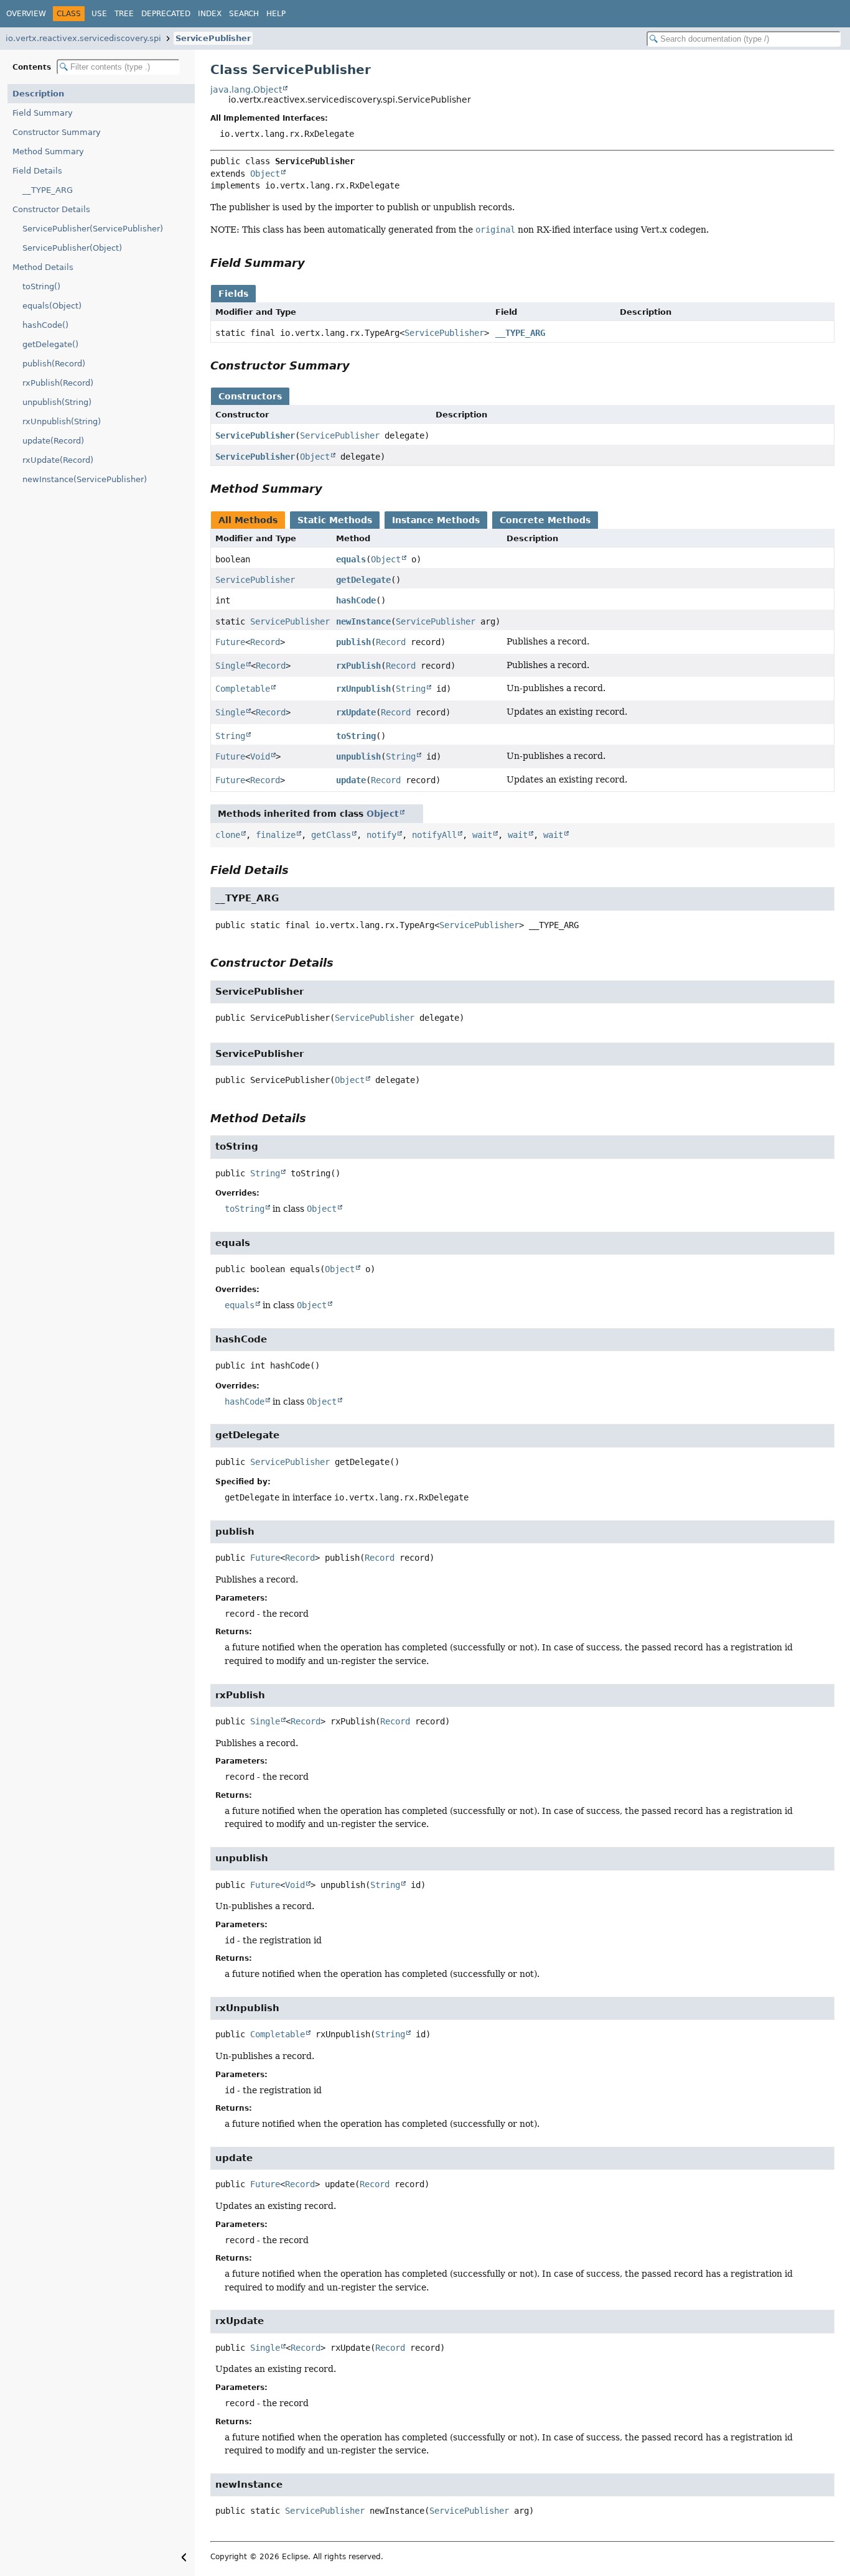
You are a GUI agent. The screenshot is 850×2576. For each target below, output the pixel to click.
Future (230, 642)
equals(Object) (52, 306)
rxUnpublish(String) (62, 421)
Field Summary (43, 113)
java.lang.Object (246, 90)
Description (38, 94)
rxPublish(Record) (58, 383)
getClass (331, 835)
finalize (276, 835)
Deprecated (166, 14)
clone (228, 835)
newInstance (363, 621)
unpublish (358, 756)
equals (351, 559)
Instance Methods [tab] (436, 520)
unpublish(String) (57, 402)
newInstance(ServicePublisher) (85, 479)
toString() (41, 286)
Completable (243, 689)
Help (276, 14)
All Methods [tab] (248, 520)
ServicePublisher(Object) (72, 248)
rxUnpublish (363, 689)
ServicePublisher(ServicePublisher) (93, 229)
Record (265, 642)
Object (265, 174)
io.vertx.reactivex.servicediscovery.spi (83, 38)
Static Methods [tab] (335, 520)
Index (210, 14)
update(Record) (53, 441)
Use (99, 14)
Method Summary (48, 151)
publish (353, 642)
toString (356, 736)
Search (244, 14)
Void (260, 756)
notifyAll (434, 835)
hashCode (356, 600)
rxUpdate (356, 712)
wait (482, 835)
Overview (26, 14)
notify (381, 835)
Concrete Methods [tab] (545, 520)
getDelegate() (50, 344)
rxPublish (358, 666)
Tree (124, 14)
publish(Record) (54, 364)
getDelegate (363, 580)
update (351, 780)
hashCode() (45, 325)
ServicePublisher (213, 38)
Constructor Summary (57, 132)
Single (230, 666)
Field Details (37, 171)
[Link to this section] (314, 263)
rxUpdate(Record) (58, 460)
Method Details (43, 267)
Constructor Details (51, 209)
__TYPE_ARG (48, 190)
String (411, 689)
